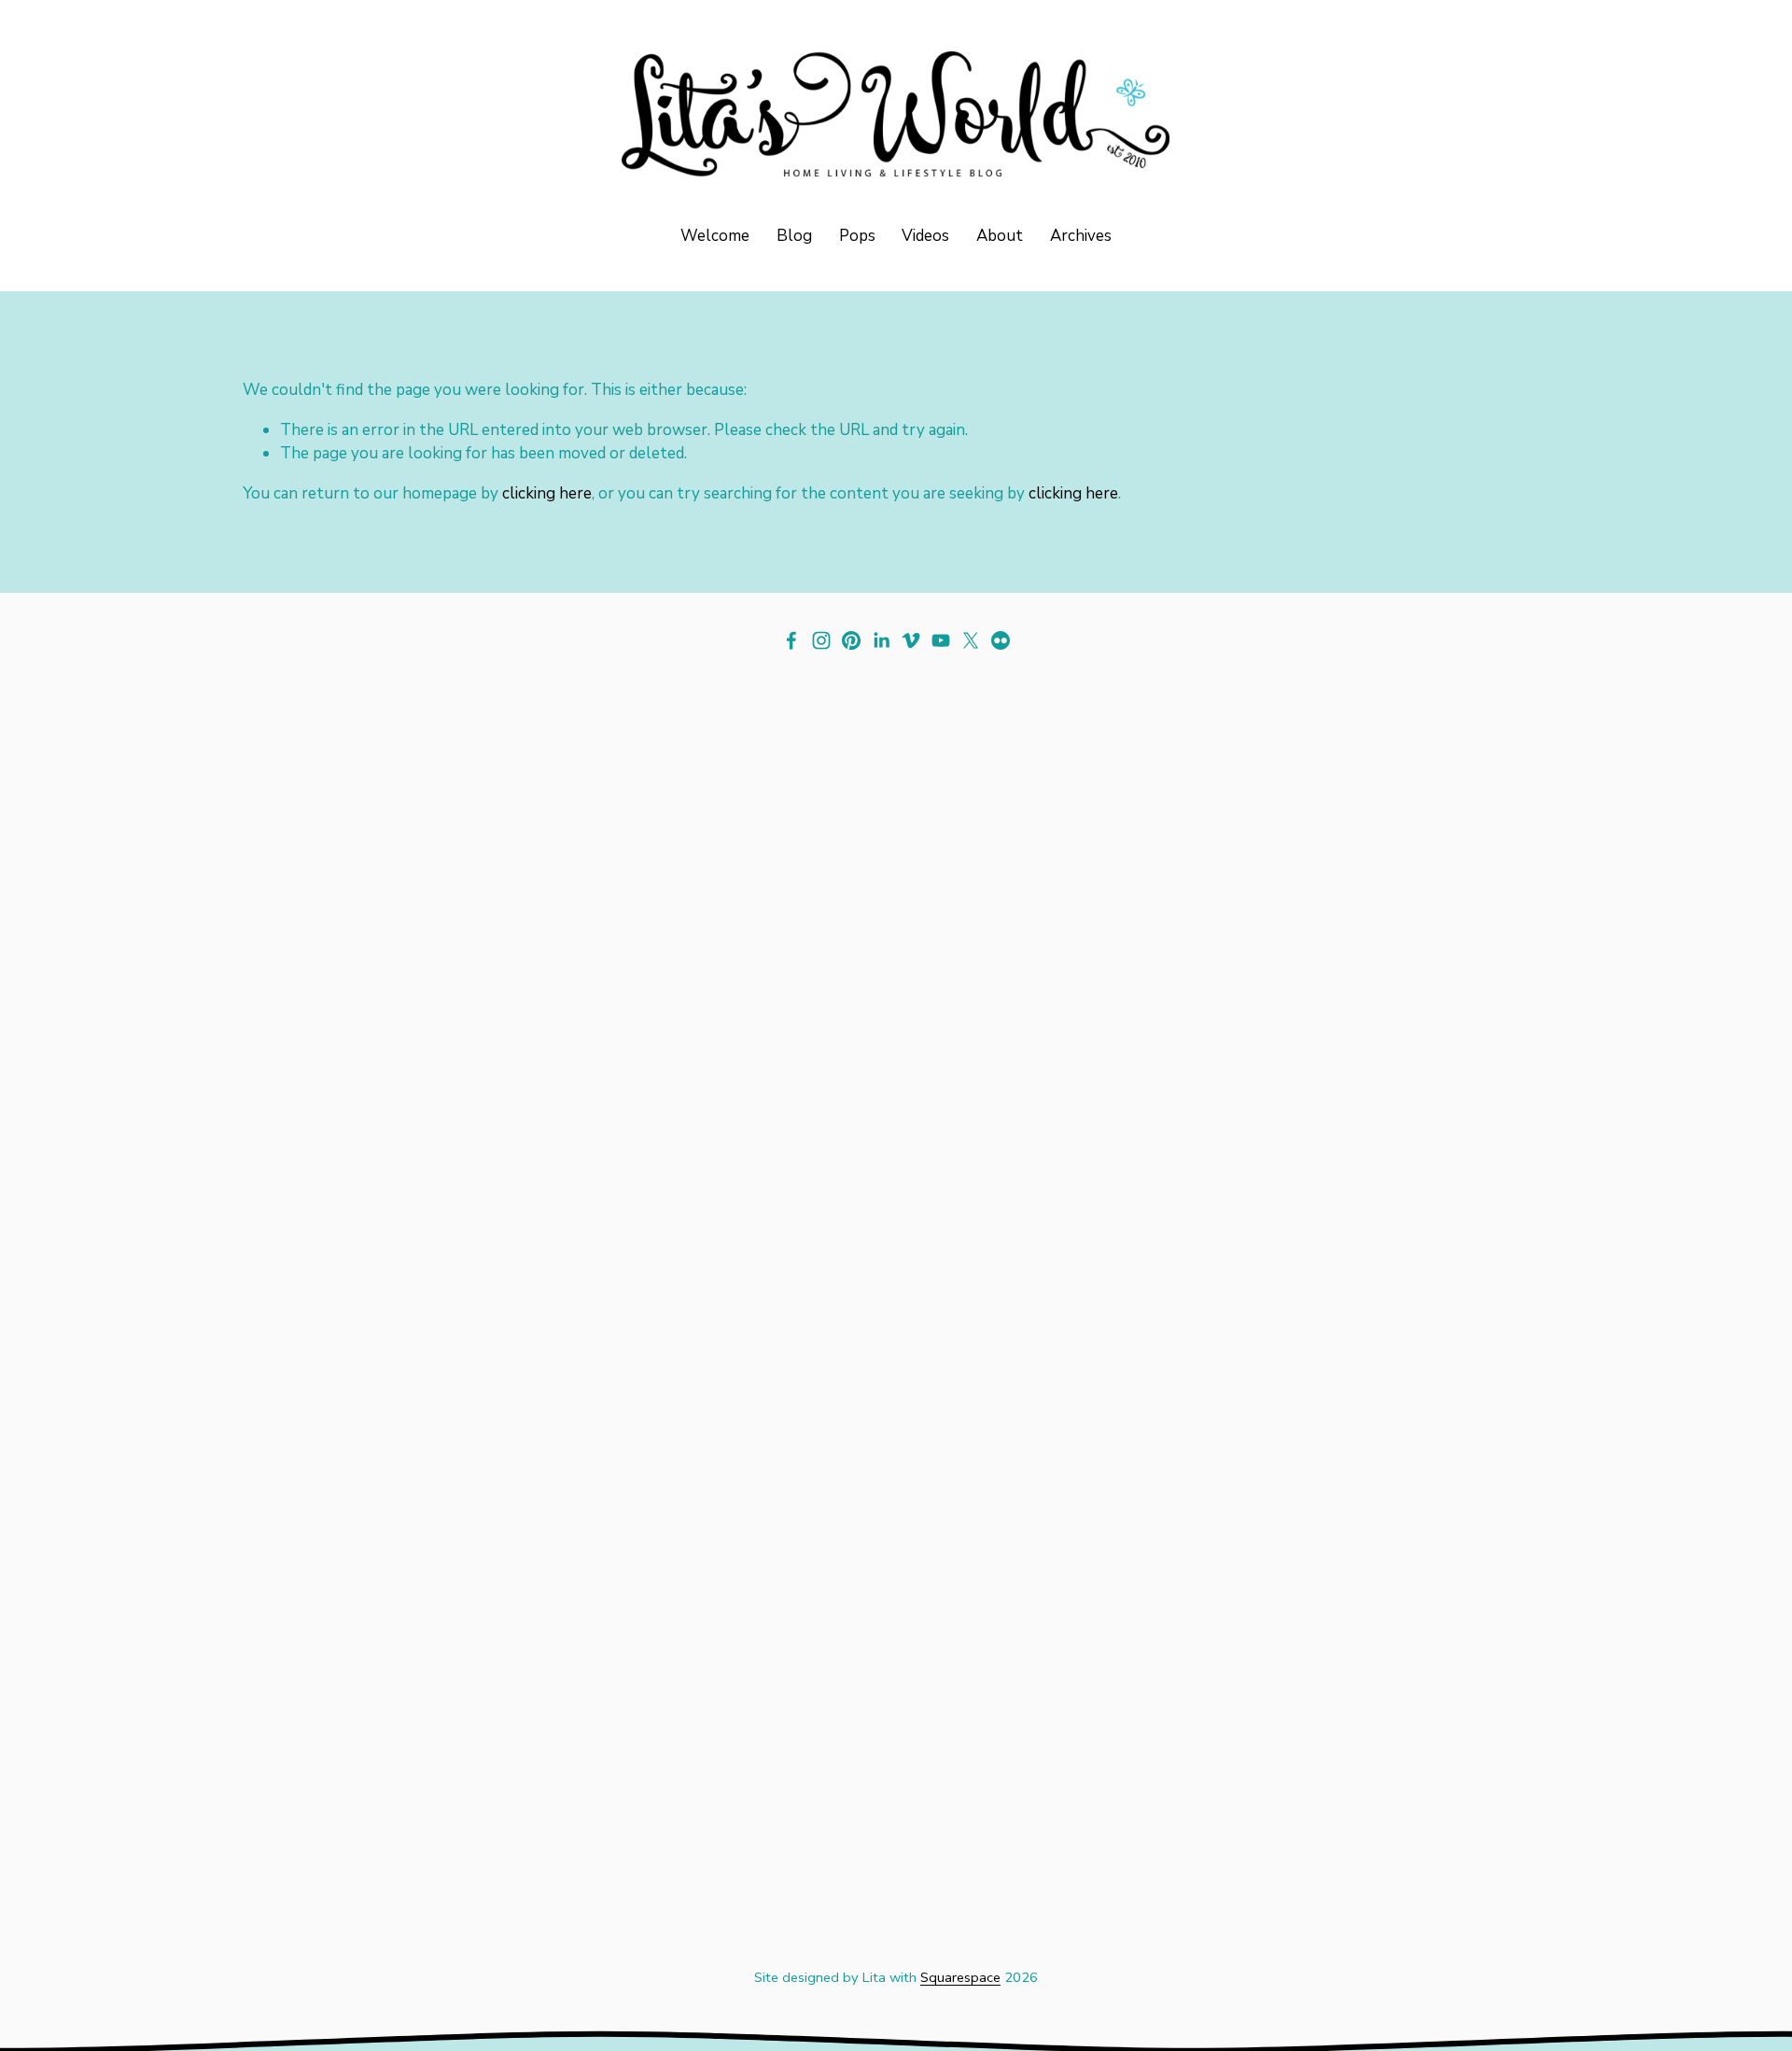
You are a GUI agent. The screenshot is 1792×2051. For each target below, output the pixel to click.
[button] (406, 1034)
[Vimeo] (911, 640)
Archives (1081, 236)
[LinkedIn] (881, 640)
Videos (925, 236)
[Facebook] (791, 640)
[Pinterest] (851, 640)
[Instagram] (821, 640)
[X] (971, 640)
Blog (794, 236)
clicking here (547, 493)
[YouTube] (941, 640)
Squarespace (960, 1977)
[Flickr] (1001, 640)
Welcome (715, 236)
